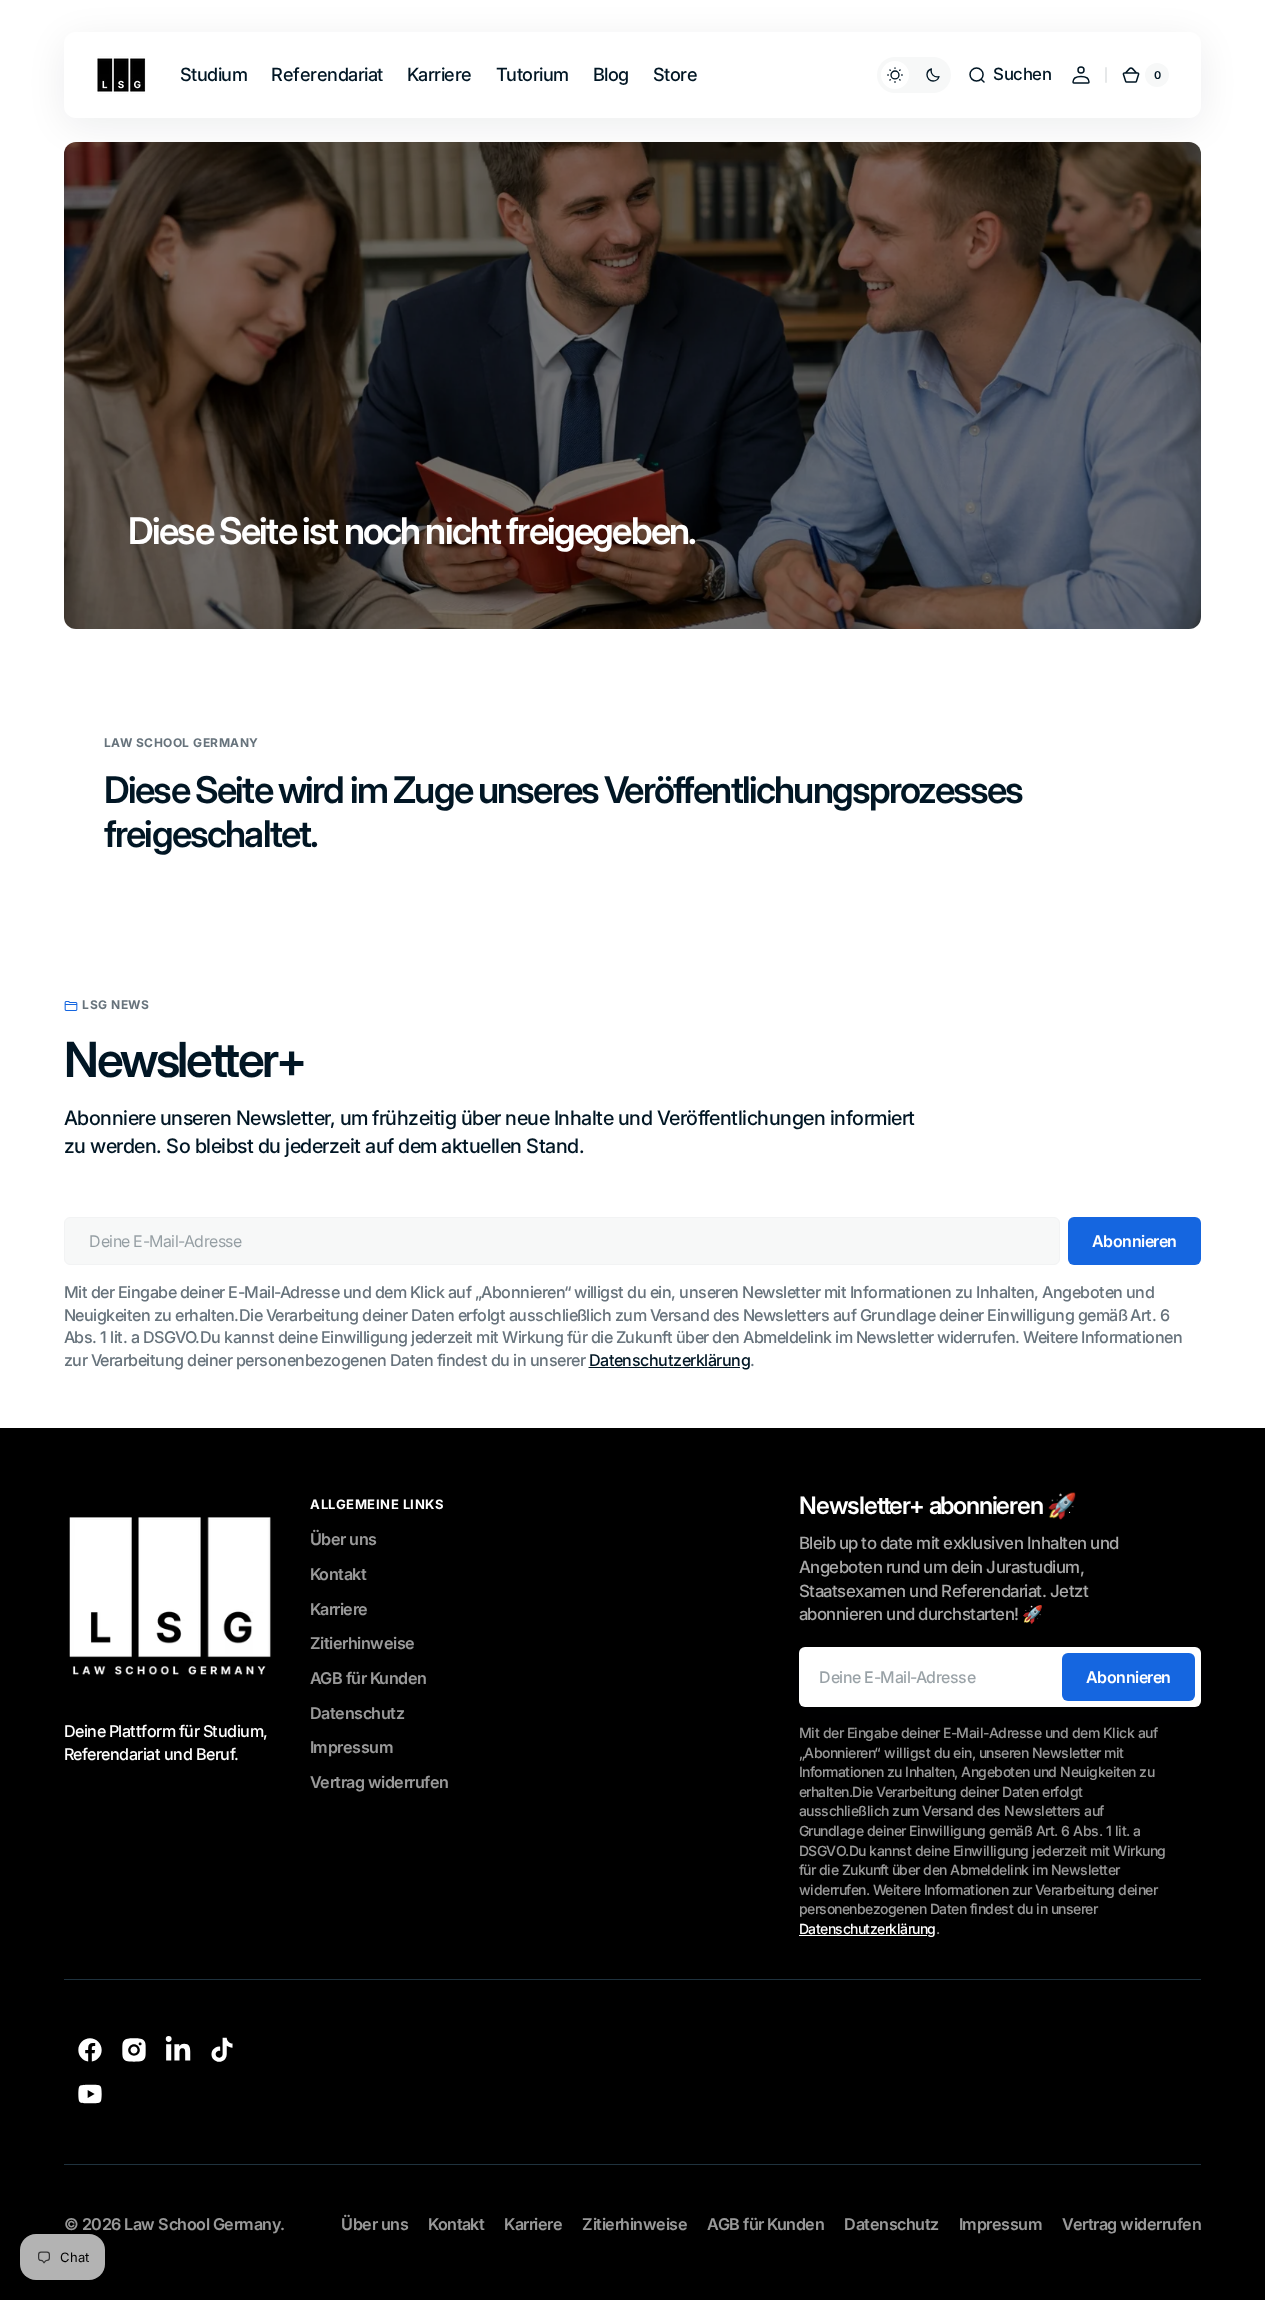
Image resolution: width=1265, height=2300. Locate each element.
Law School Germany (202, 2224)
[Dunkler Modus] (914, 75)
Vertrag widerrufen (379, 1782)
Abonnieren (1128, 1677)
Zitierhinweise (362, 1643)
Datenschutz (357, 1713)
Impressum (351, 1747)
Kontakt (338, 1574)
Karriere (339, 1609)
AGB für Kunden (368, 1678)
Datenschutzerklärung (670, 1360)
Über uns (343, 1539)
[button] (1009, 75)
